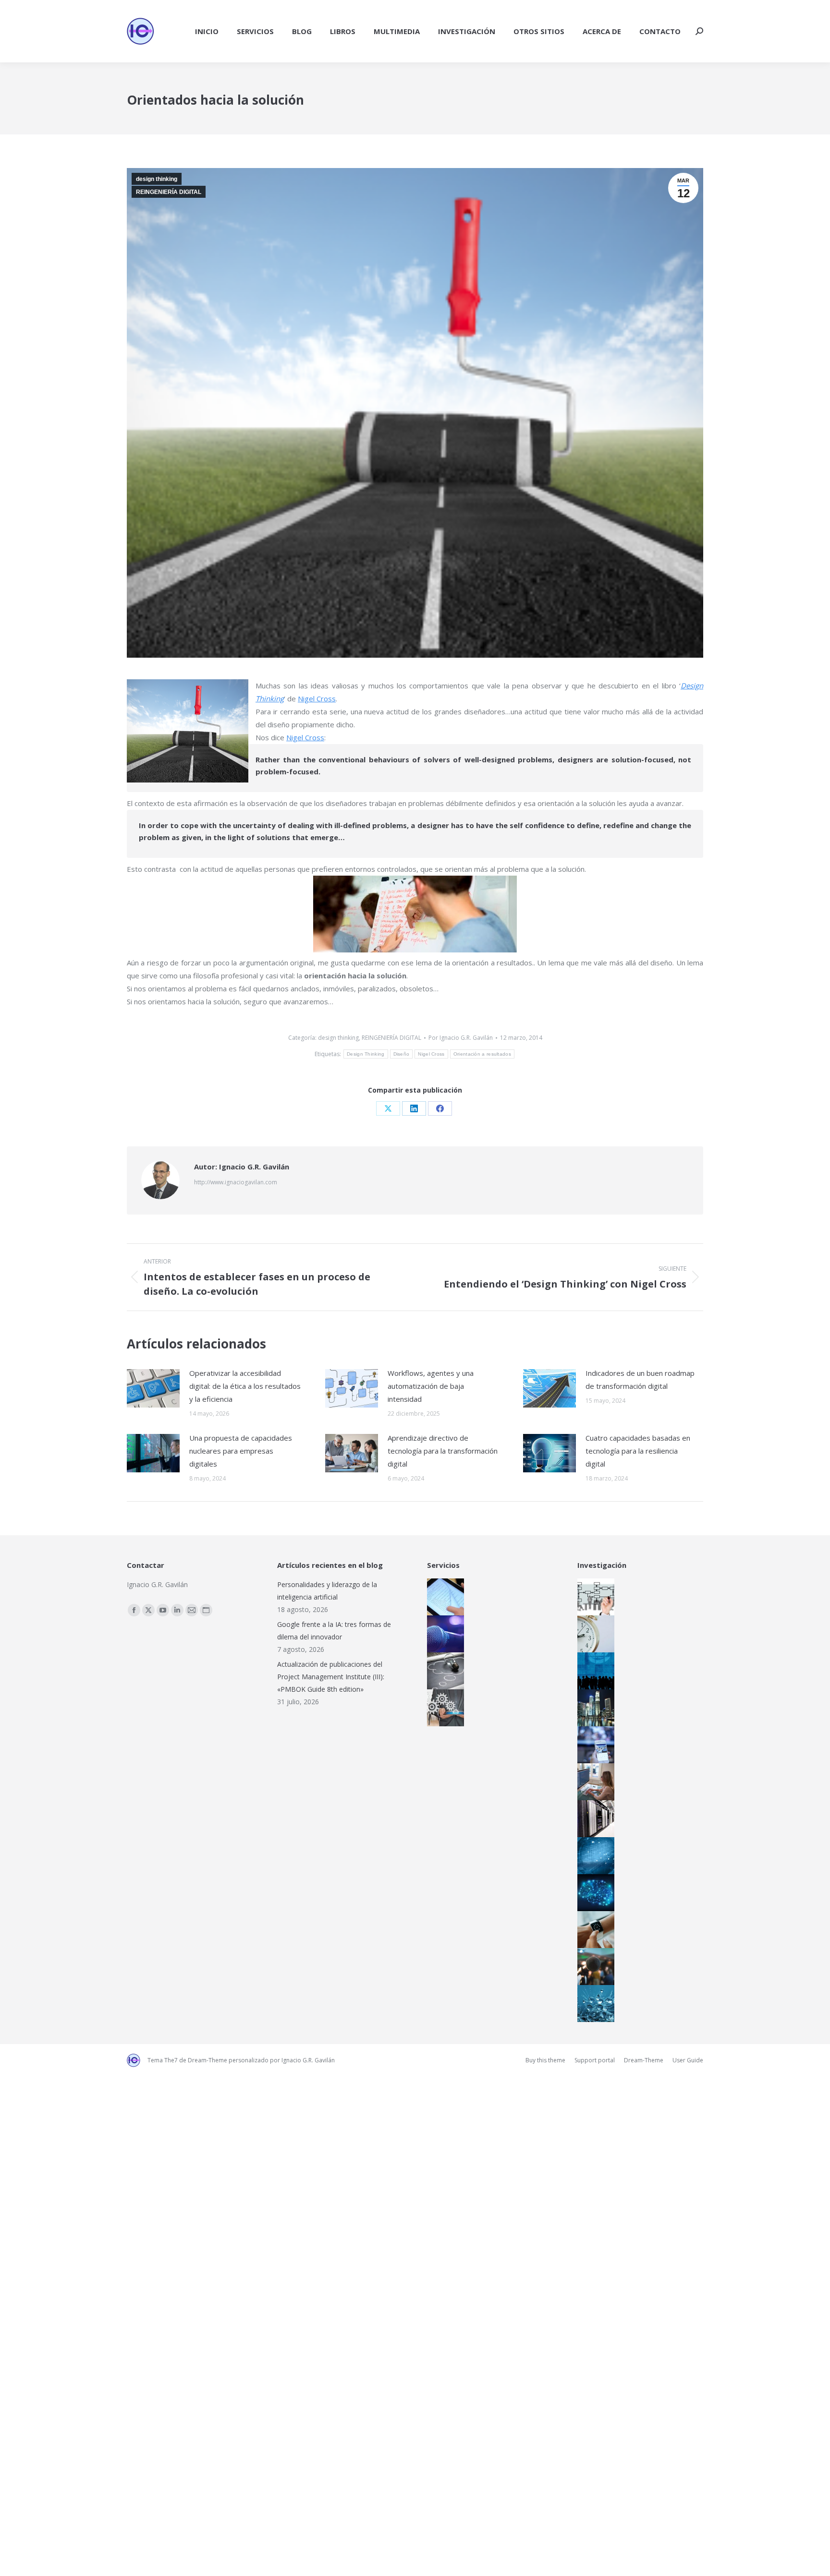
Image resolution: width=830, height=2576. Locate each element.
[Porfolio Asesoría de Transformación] (443, 1708)
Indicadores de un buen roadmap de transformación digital (640, 1379)
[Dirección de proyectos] (593, 1634)
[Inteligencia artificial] (593, 1893)
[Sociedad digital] (593, 1671)
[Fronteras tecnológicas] (593, 2004)
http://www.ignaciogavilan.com (236, 1182)
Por (461, 1038)
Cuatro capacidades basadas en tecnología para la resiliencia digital (638, 1451)
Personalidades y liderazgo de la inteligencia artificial (327, 1591)
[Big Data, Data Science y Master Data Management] (593, 1856)
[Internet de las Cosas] (593, 1930)
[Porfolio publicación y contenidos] (443, 1597)
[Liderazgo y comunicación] (593, 1967)
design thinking (157, 179)
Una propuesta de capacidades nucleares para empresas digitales (241, 1451)
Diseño (402, 1054)
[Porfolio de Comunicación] (443, 1634)
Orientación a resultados (482, 1054)
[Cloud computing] (593, 1819)
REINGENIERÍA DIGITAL (169, 192)
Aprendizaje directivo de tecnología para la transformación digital (443, 1451)
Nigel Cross (317, 698)
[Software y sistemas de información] (593, 1782)
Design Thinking (366, 1054)
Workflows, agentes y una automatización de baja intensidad (431, 1386)
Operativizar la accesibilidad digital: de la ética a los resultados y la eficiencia (245, 1386)
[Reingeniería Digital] (593, 1597)
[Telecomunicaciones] (593, 1745)
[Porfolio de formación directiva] (443, 1671)
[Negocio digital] (593, 1708)
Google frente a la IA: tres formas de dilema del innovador (334, 1631)
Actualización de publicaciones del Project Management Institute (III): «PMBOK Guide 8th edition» (331, 1677)
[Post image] (153, 1388)
